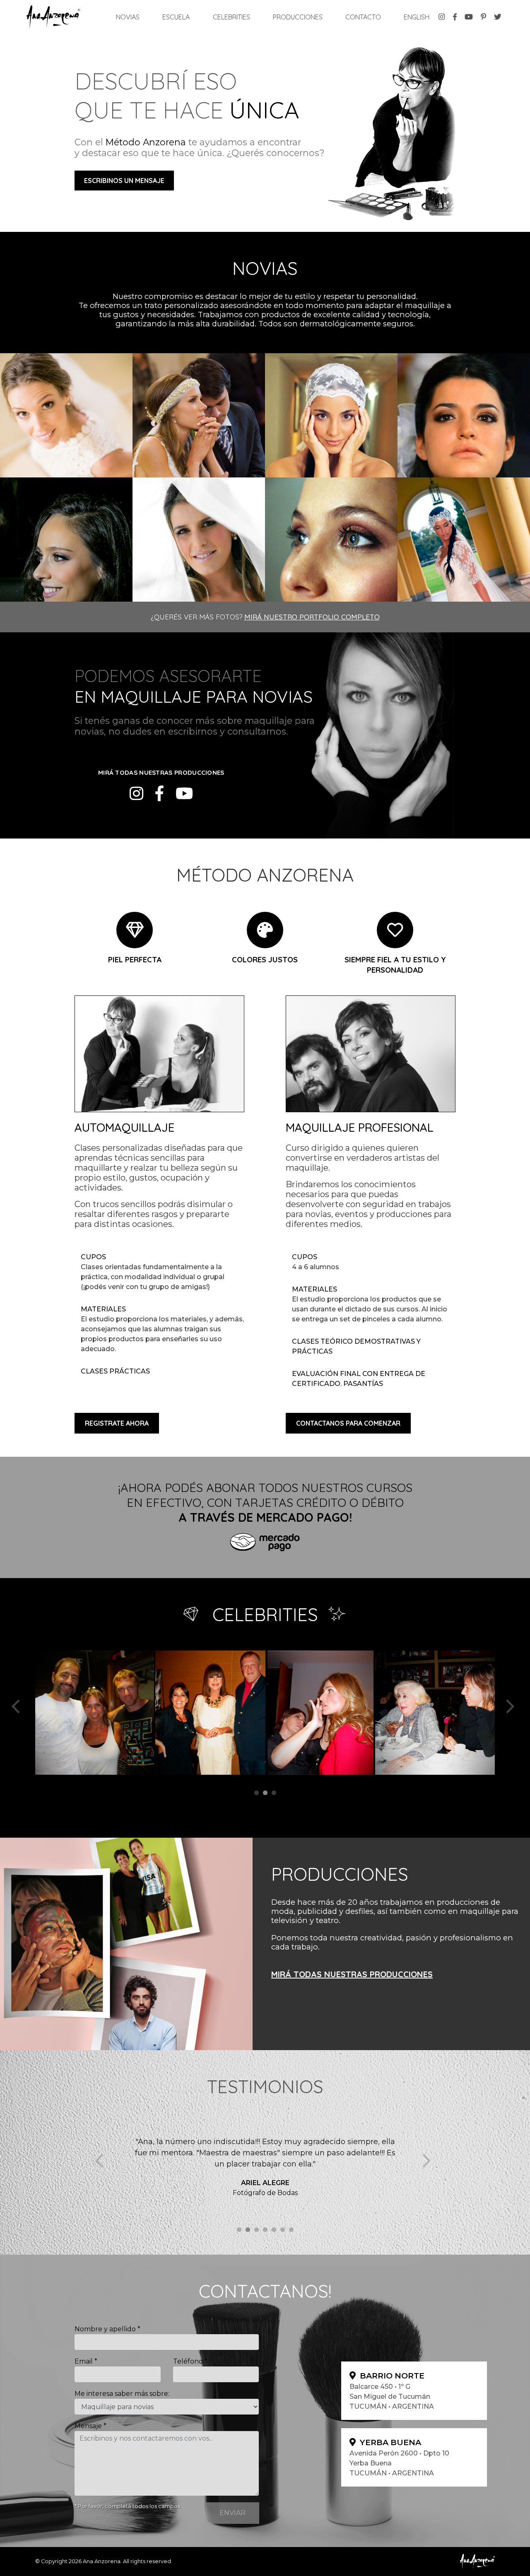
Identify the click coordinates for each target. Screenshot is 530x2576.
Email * (86, 2361)
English (417, 17)
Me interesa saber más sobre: (122, 2394)
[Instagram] (136, 794)
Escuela (176, 17)
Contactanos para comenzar (348, 1423)
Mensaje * (90, 2426)
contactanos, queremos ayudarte (144, 750)
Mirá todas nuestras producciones (352, 1974)
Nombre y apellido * (107, 2329)
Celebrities (231, 17)
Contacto (363, 17)
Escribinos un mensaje (124, 181)
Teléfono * (190, 2361)
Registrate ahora (117, 1423)
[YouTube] (184, 794)
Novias (129, 17)
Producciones (298, 17)
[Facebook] (159, 794)
